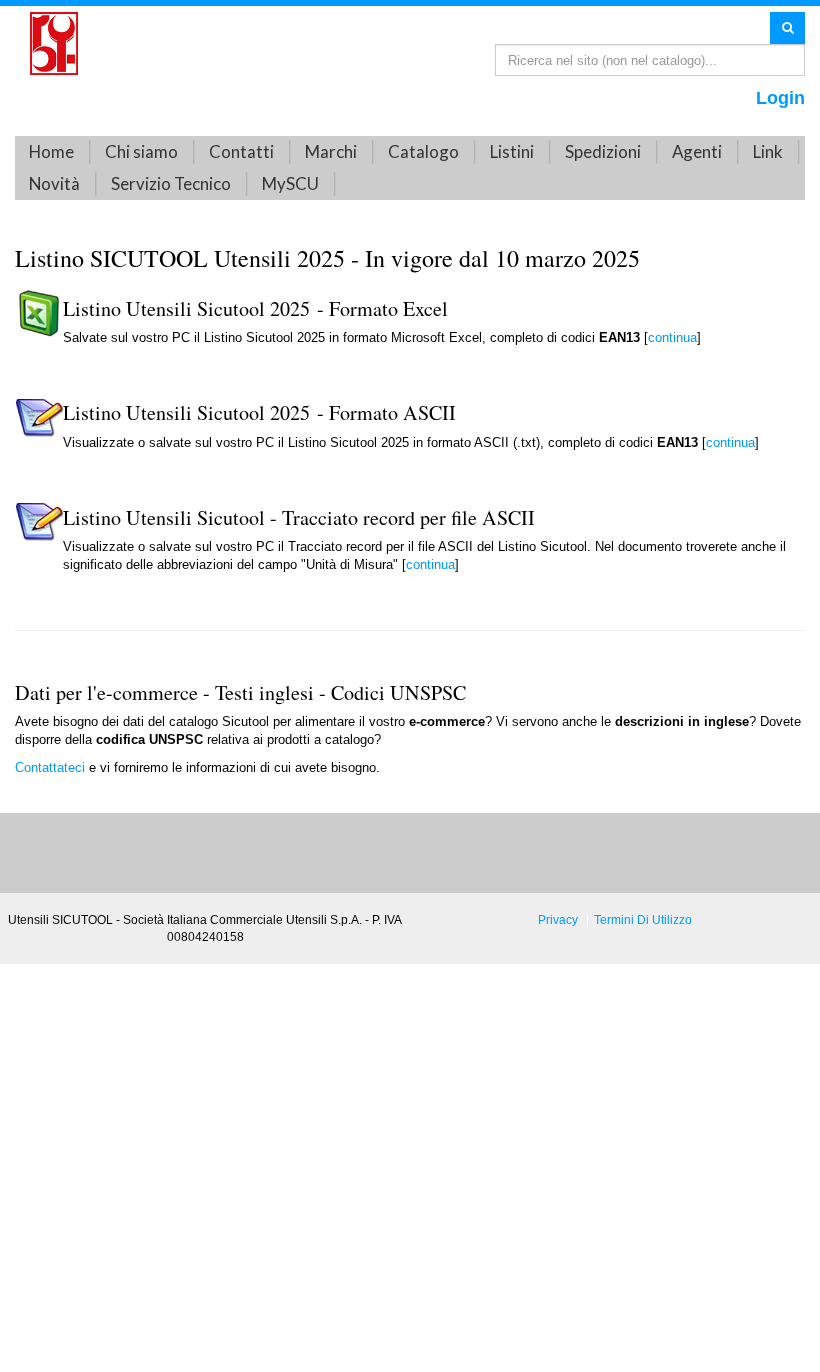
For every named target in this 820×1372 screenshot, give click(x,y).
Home (51, 151)
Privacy (558, 919)
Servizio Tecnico (171, 183)
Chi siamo (141, 151)
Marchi (331, 151)
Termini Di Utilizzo (643, 919)
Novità (54, 183)
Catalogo (423, 151)
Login (780, 98)
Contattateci (52, 767)
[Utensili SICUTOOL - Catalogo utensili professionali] (54, 42)
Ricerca (787, 27)
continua (672, 337)
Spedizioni (603, 151)
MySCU (290, 183)
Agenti (697, 151)
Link (768, 151)
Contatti (241, 151)
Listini (512, 151)
